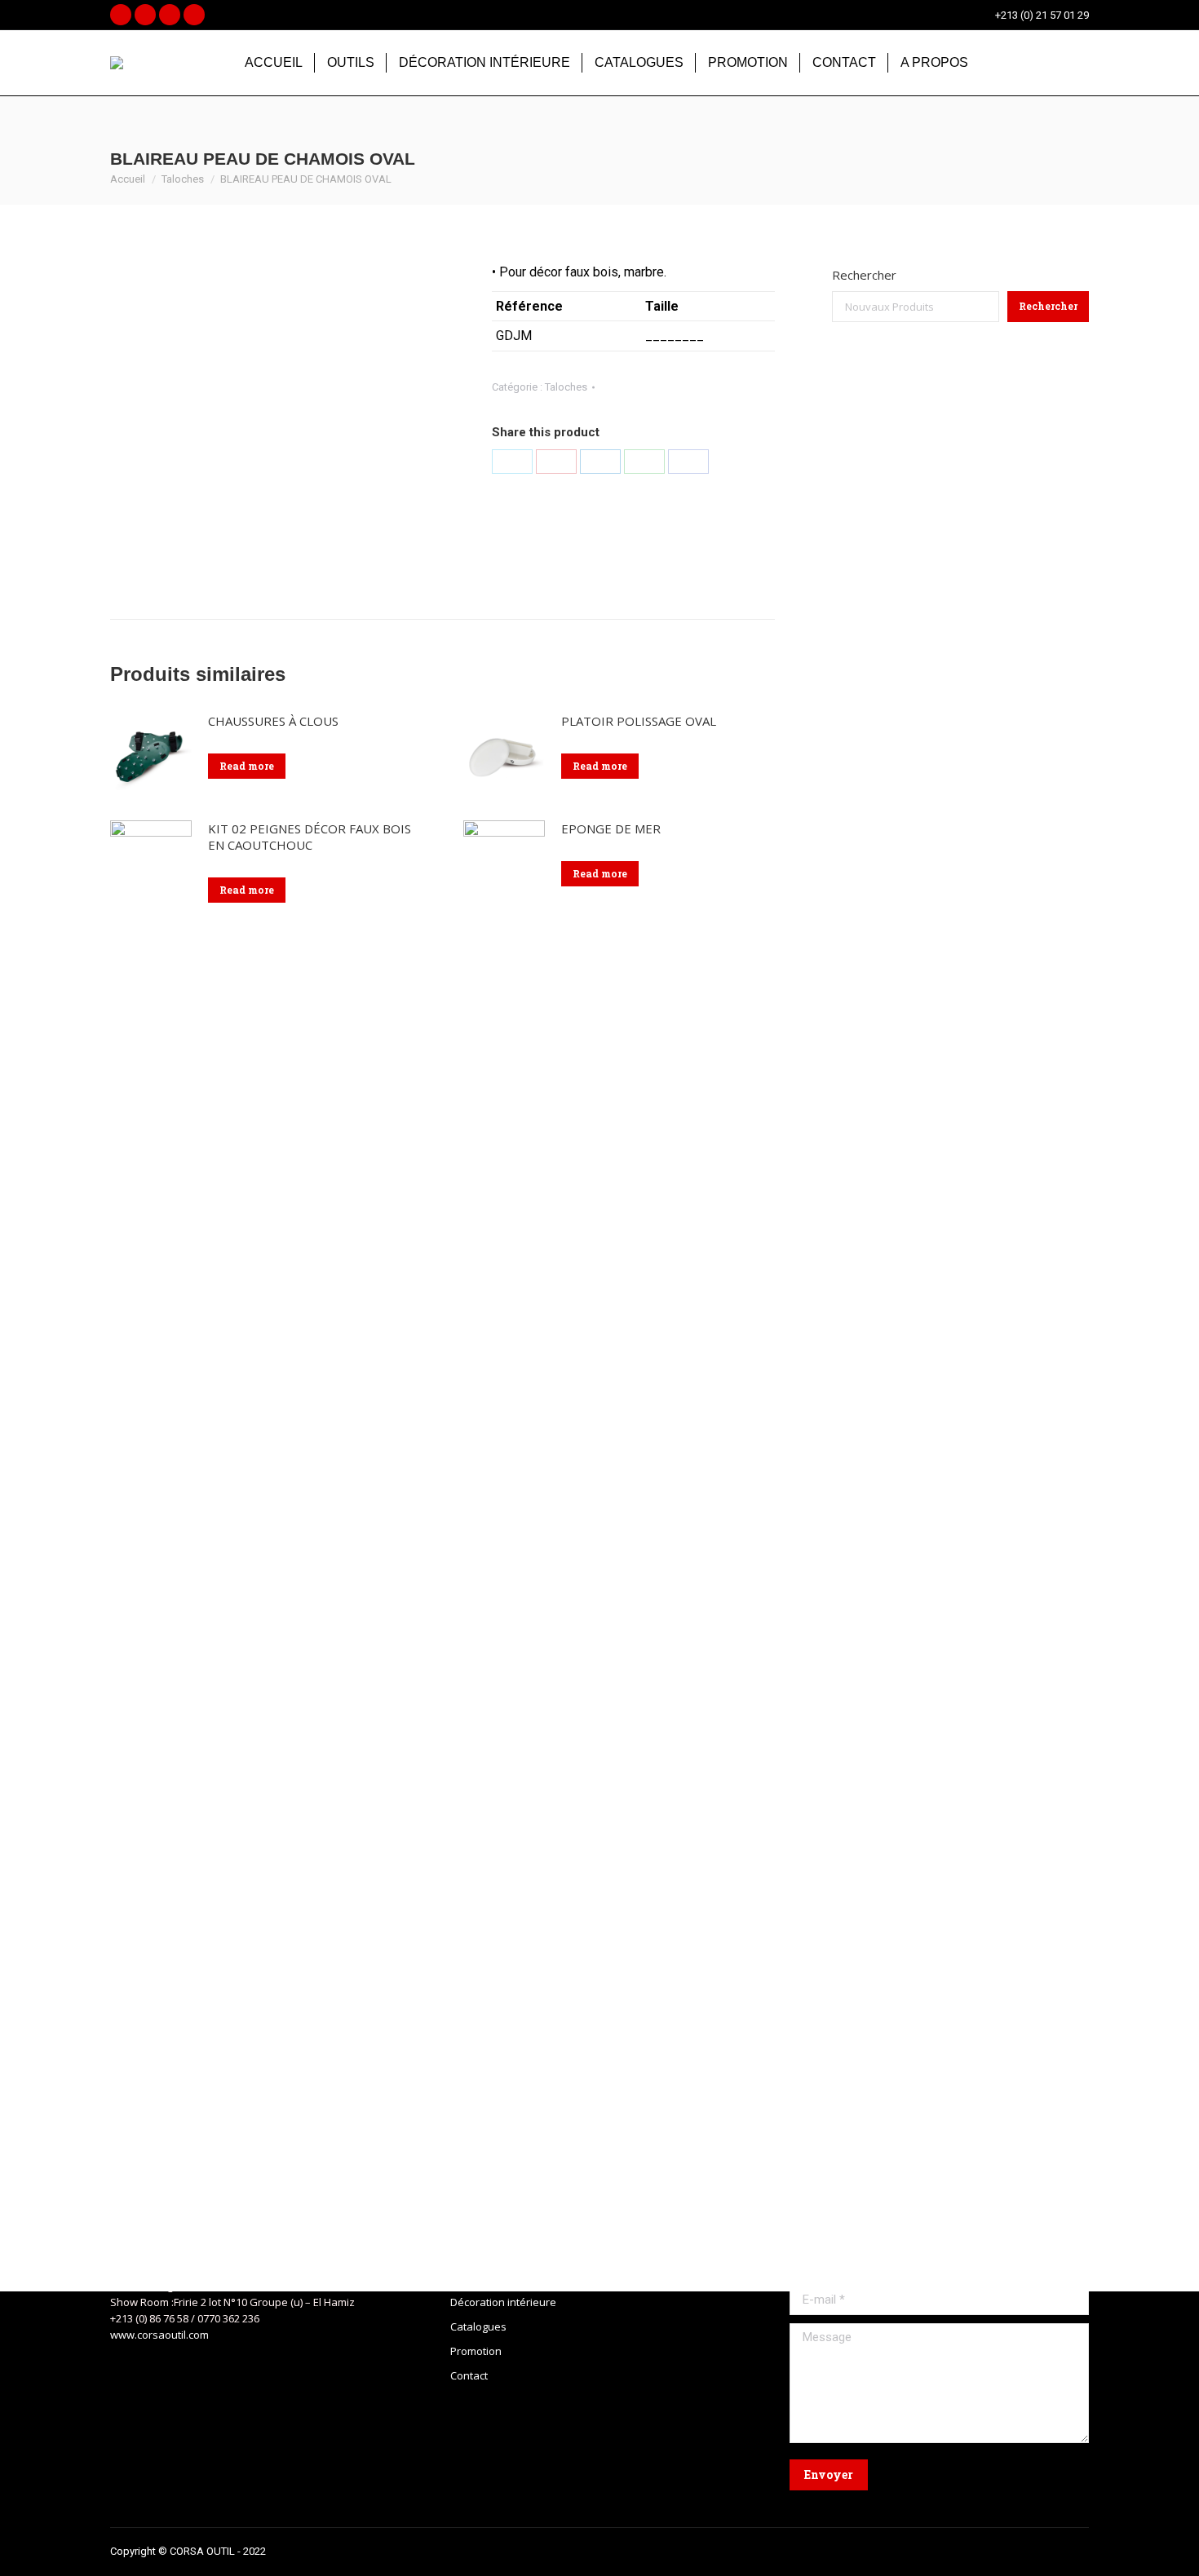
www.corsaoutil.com (159, 2335)
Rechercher (864, 275)
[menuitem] (274, 63)
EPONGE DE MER (611, 828)
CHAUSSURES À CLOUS (273, 721)
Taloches (566, 387)
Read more (247, 766)
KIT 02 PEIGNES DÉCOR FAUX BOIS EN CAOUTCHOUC (310, 837)
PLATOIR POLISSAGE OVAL (639, 721)
